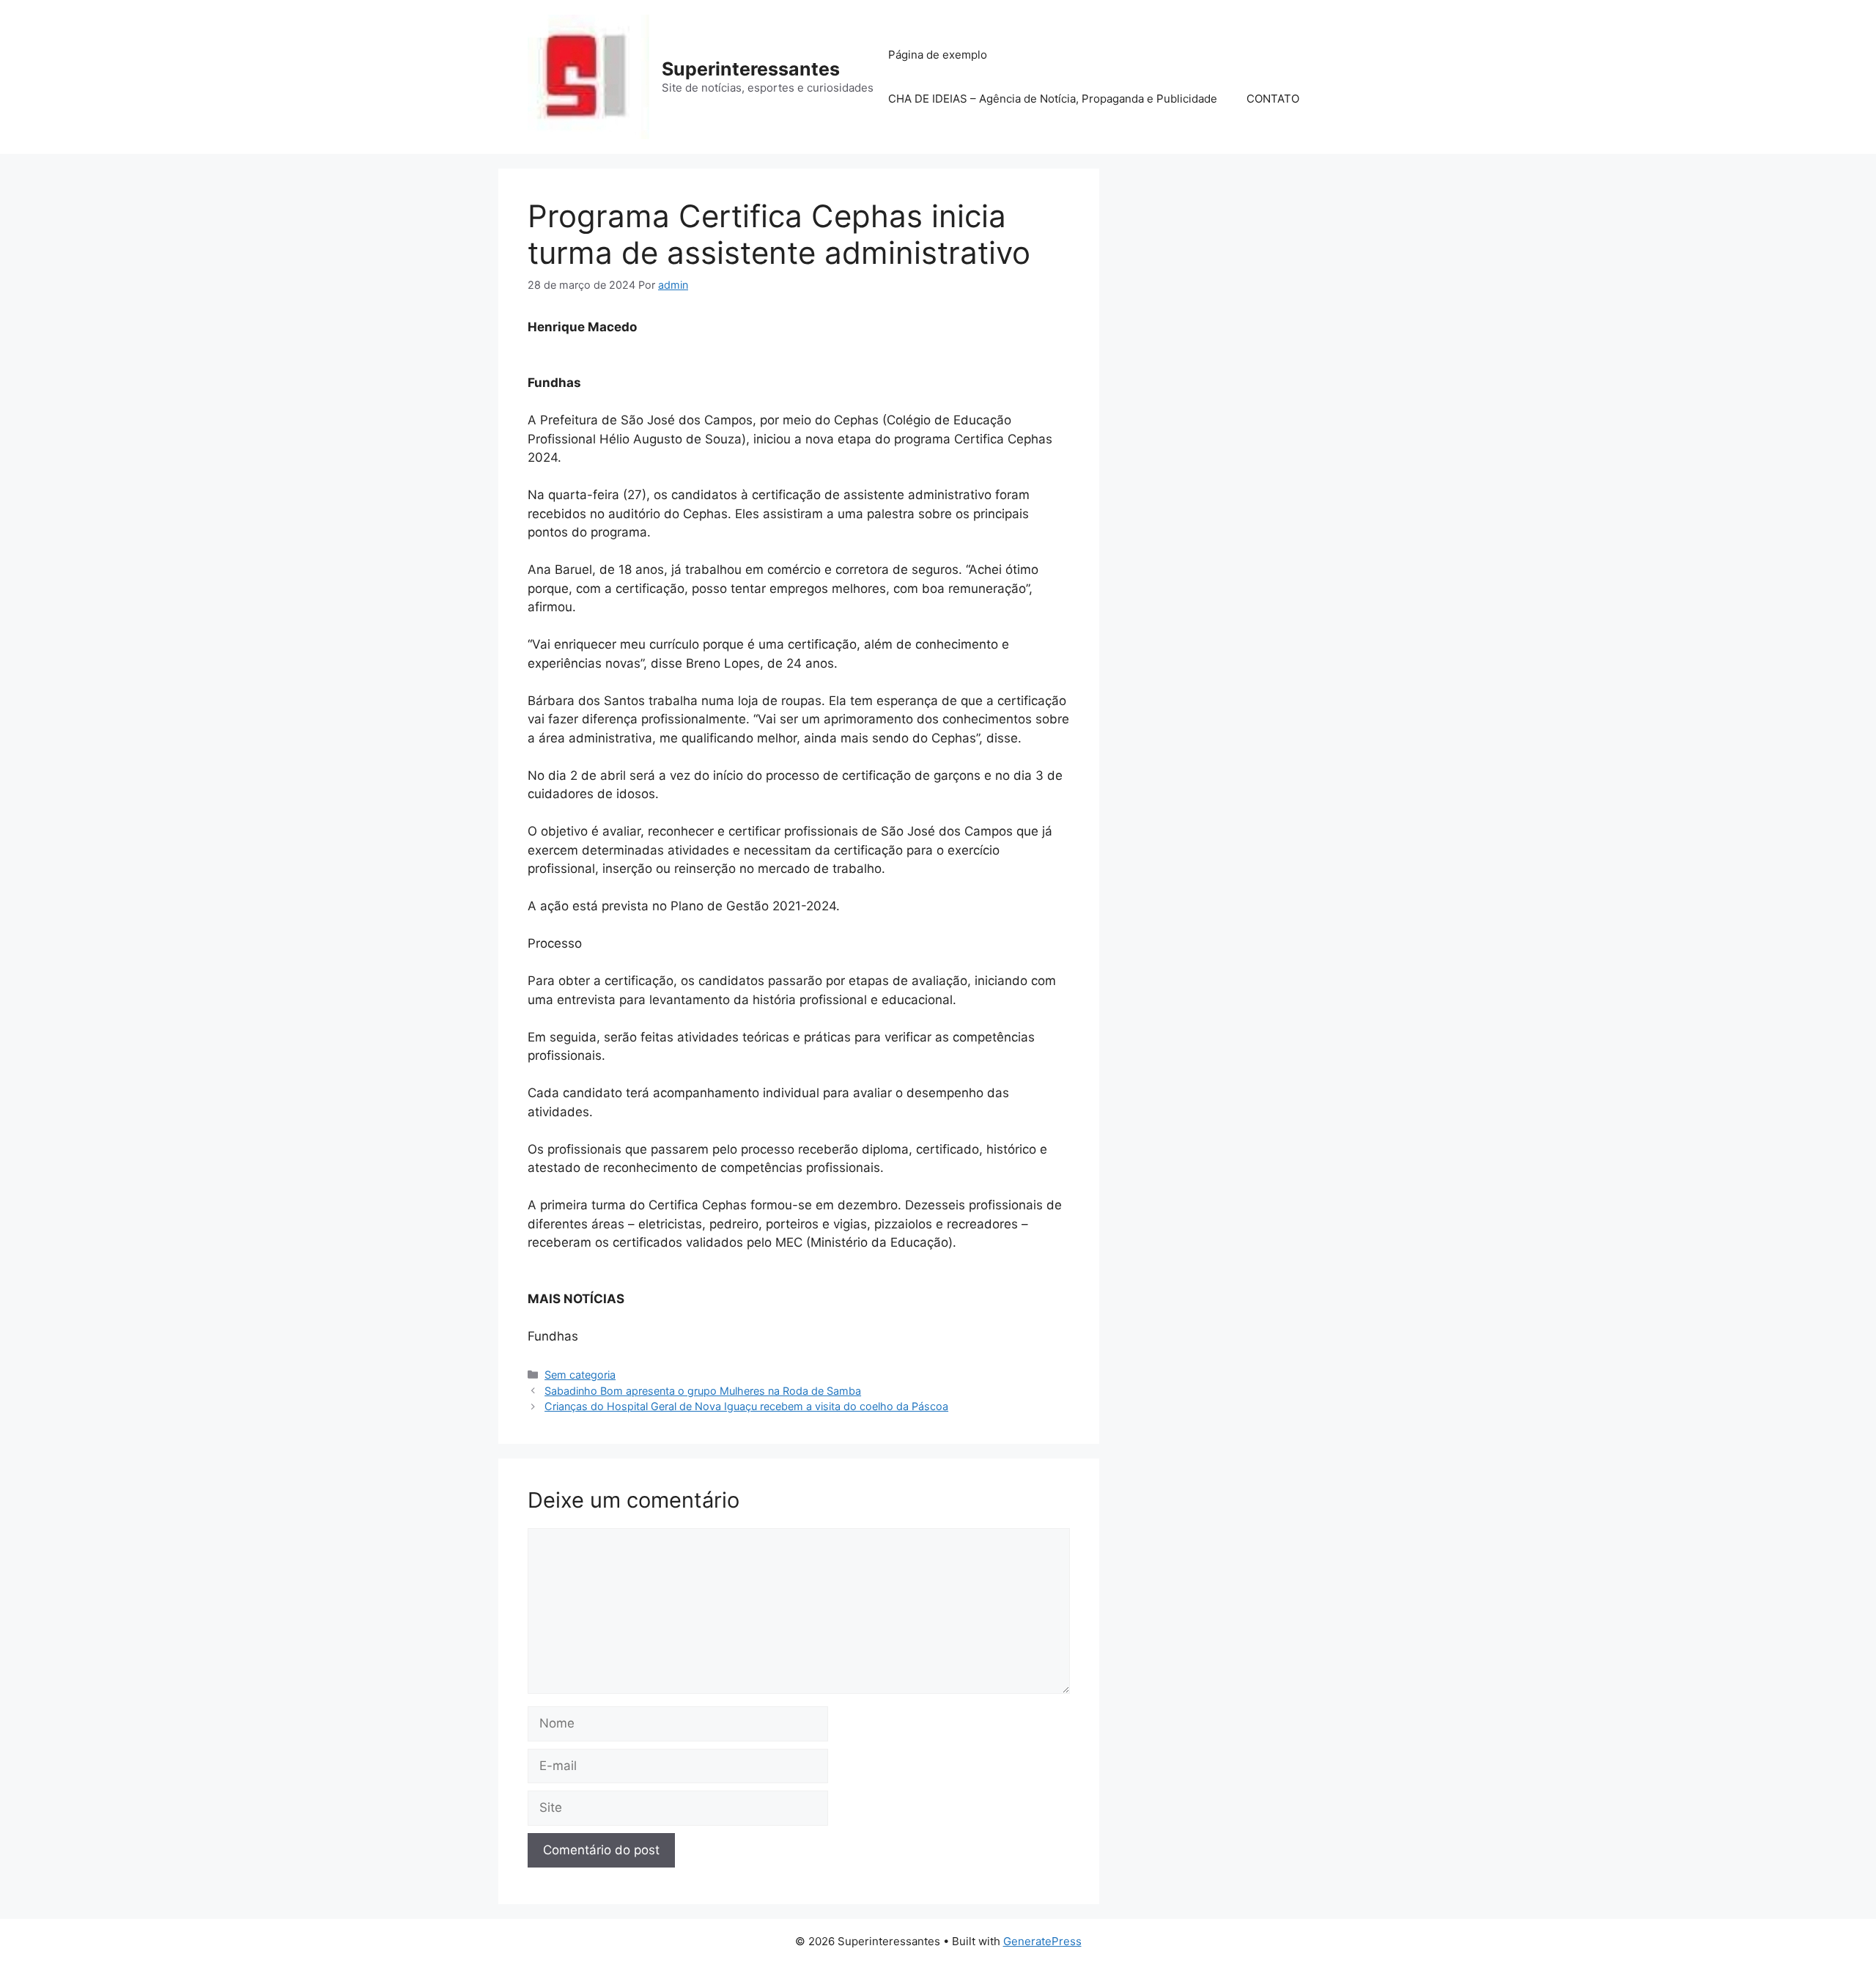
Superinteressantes (751, 69)
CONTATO (1273, 99)
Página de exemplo (938, 55)
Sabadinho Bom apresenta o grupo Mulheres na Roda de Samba (703, 1391)
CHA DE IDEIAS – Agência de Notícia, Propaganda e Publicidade (1053, 99)
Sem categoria (580, 1375)
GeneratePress (1042, 1941)
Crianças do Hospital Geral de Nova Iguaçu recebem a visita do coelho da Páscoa (746, 1406)
